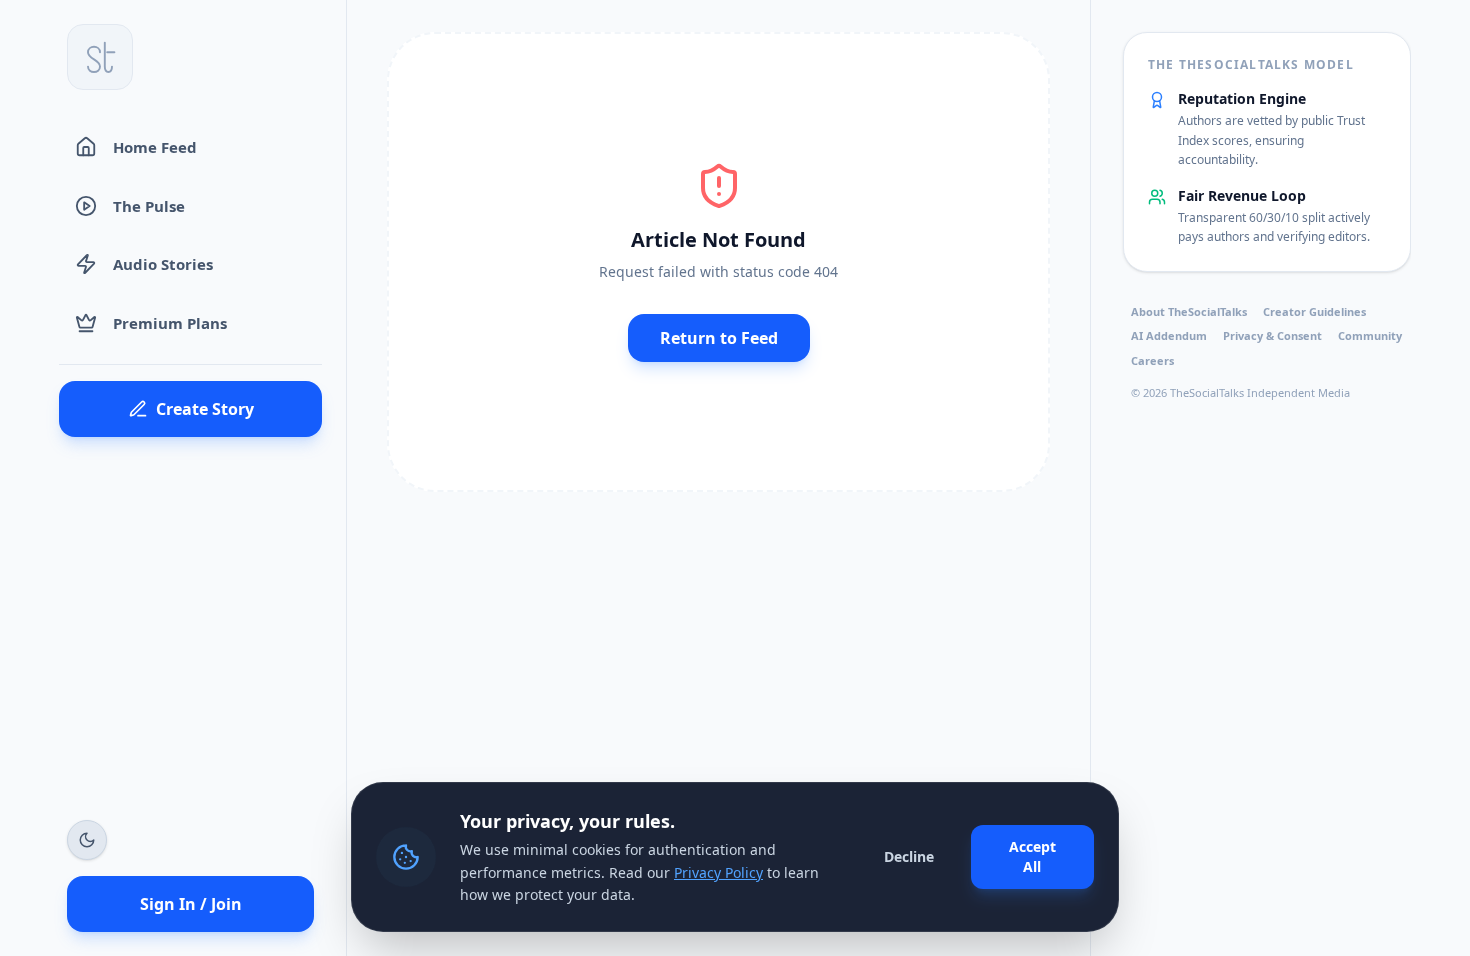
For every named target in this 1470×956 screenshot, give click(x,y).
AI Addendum (1169, 335)
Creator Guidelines (1314, 311)
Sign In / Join (191, 904)
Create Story (205, 409)
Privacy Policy (718, 872)
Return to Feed (719, 338)
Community (1370, 335)
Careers (1152, 360)
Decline (909, 856)
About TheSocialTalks (1189, 311)
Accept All (1032, 856)
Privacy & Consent (1272, 335)
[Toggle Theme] (87, 840)
